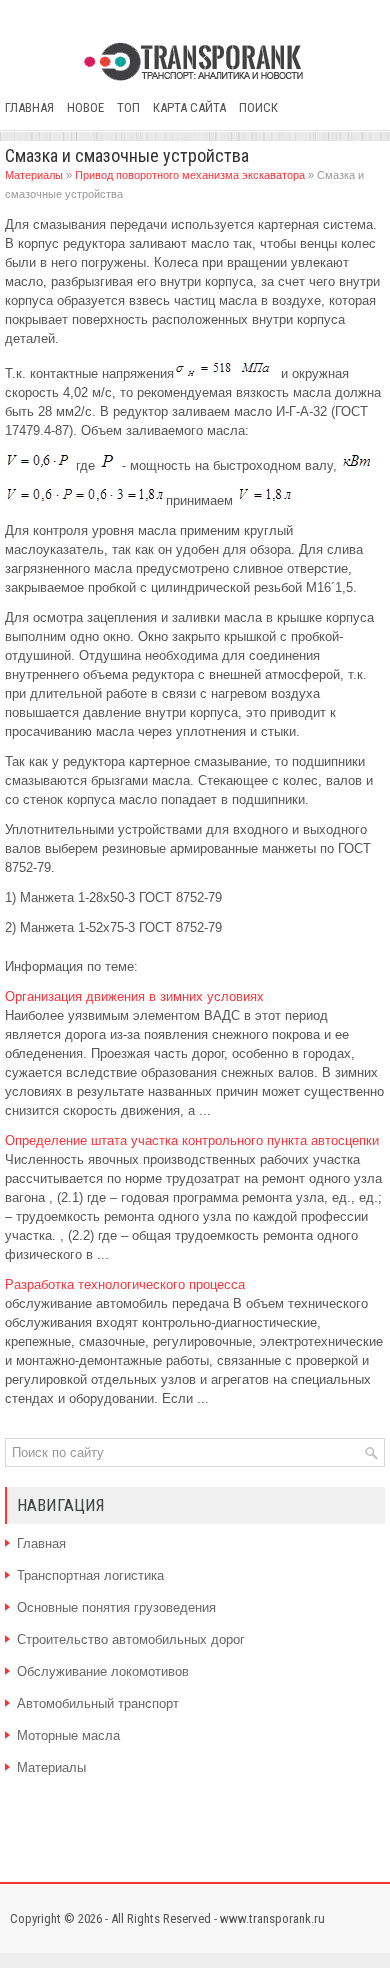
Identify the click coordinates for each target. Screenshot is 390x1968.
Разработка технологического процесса (125, 1284)
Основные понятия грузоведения (116, 1607)
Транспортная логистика (90, 1575)
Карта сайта (189, 107)
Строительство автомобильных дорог (131, 1639)
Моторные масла (68, 1735)
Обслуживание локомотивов (103, 1671)
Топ (128, 107)
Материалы (34, 175)
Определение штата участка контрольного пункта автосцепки (192, 1140)
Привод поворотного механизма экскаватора (190, 175)
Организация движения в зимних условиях (134, 996)
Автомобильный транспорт (98, 1703)
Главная (29, 107)
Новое (85, 107)
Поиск (258, 107)
